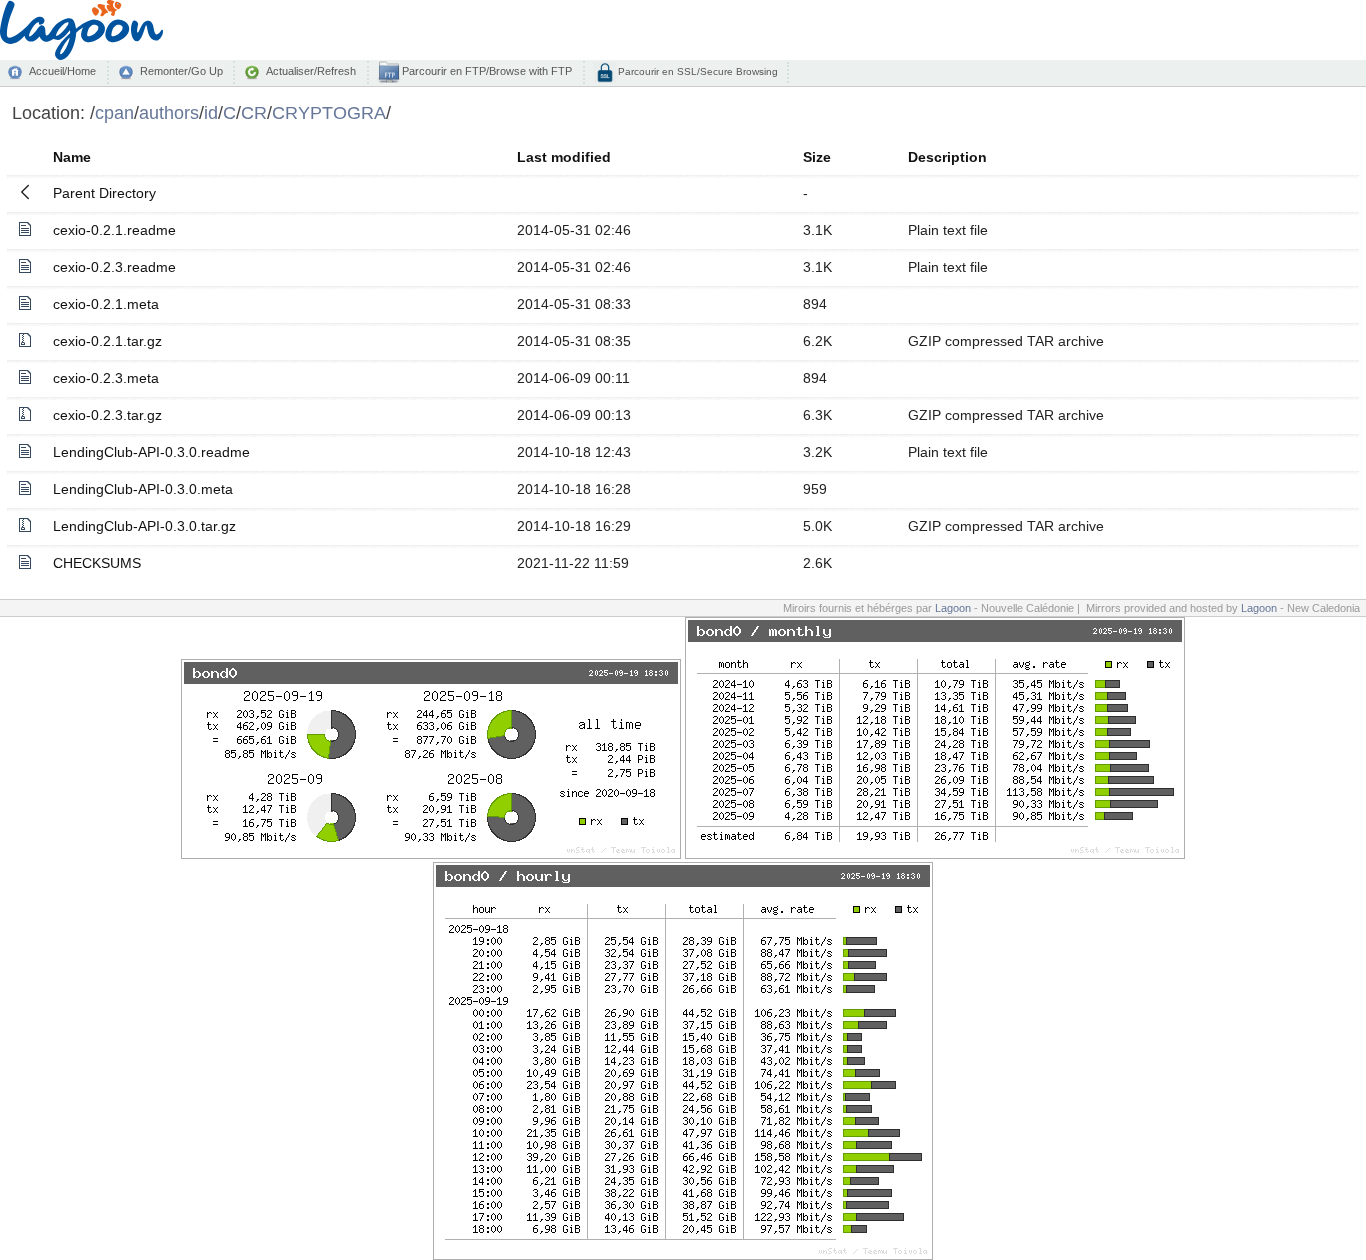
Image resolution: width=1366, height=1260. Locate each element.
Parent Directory (104, 193)
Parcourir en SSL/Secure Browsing (696, 71)
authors (169, 112)
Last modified (564, 157)
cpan (114, 112)
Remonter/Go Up (181, 71)
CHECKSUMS (97, 563)
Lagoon (953, 608)
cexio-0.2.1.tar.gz (107, 341)
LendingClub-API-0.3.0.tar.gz (144, 526)
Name (72, 157)
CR (254, 112)
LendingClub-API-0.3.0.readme (151, 452)
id (211, 112)
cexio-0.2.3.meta (106, 378)
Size (817, 157)
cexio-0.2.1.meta (106, 304)
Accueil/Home (62, 71)
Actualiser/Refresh (311, 71)
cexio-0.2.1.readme (114, 230)
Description (947, 157)
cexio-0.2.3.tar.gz (107, 415)
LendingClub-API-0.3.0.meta (143, 489)
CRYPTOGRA (329, 112)
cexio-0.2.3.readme (114, 267)
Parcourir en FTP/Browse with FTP (485, 71)
